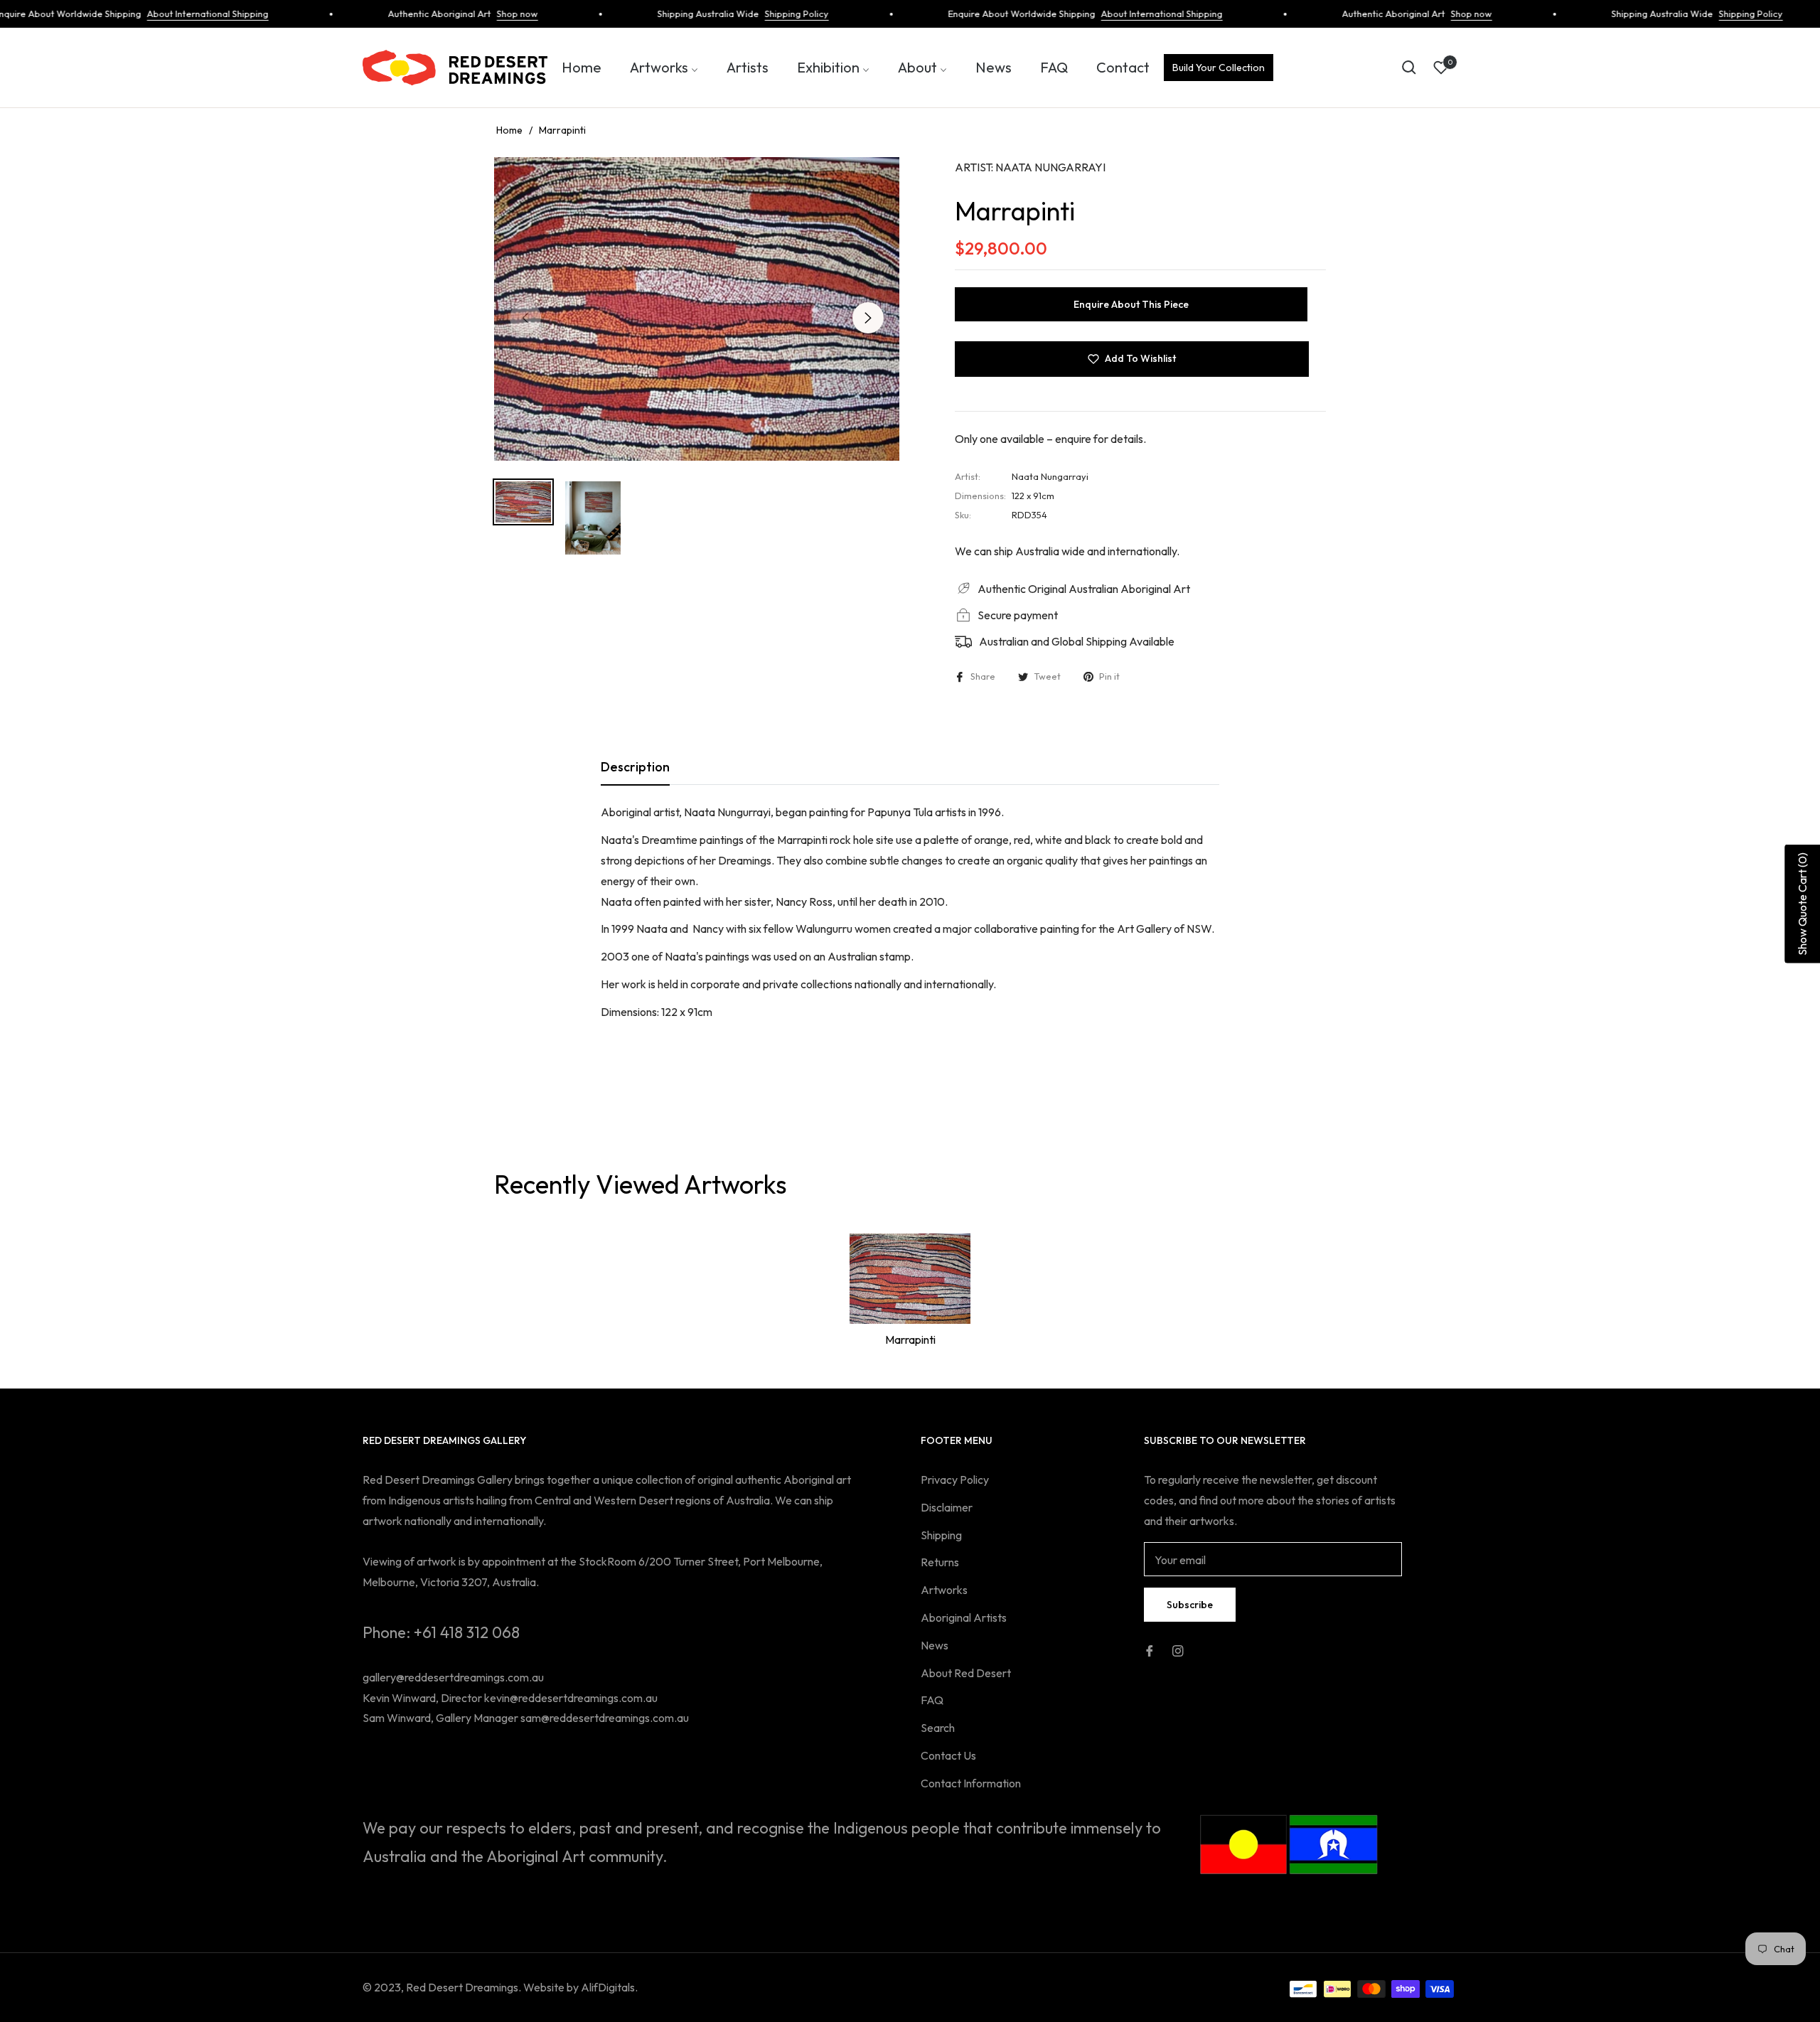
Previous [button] (525, 318)
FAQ (932, 1700)
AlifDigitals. (609, 1987)
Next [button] (868, 318)
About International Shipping (166, 14)
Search (938, 1728)
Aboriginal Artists (964, 1617)
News (935, 1645)
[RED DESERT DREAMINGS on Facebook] (1150, 1649)
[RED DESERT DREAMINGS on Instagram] (1178, 1649)
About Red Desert (966, 1673)
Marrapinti (910, 1339)
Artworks (944, 1590)
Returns (940, 1562)
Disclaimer (947, 1507)
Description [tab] (635, 767)
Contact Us (948, 1755)
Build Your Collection (1219, 68)
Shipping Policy (755, 14)
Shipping (941, 1535)
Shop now (476, 14)
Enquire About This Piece (1131, 304)
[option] (697, 309)
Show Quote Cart (1802, 903)
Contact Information (971, 1783)
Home (509, 130)
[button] (1409, 68)
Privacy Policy (955, 1480)
